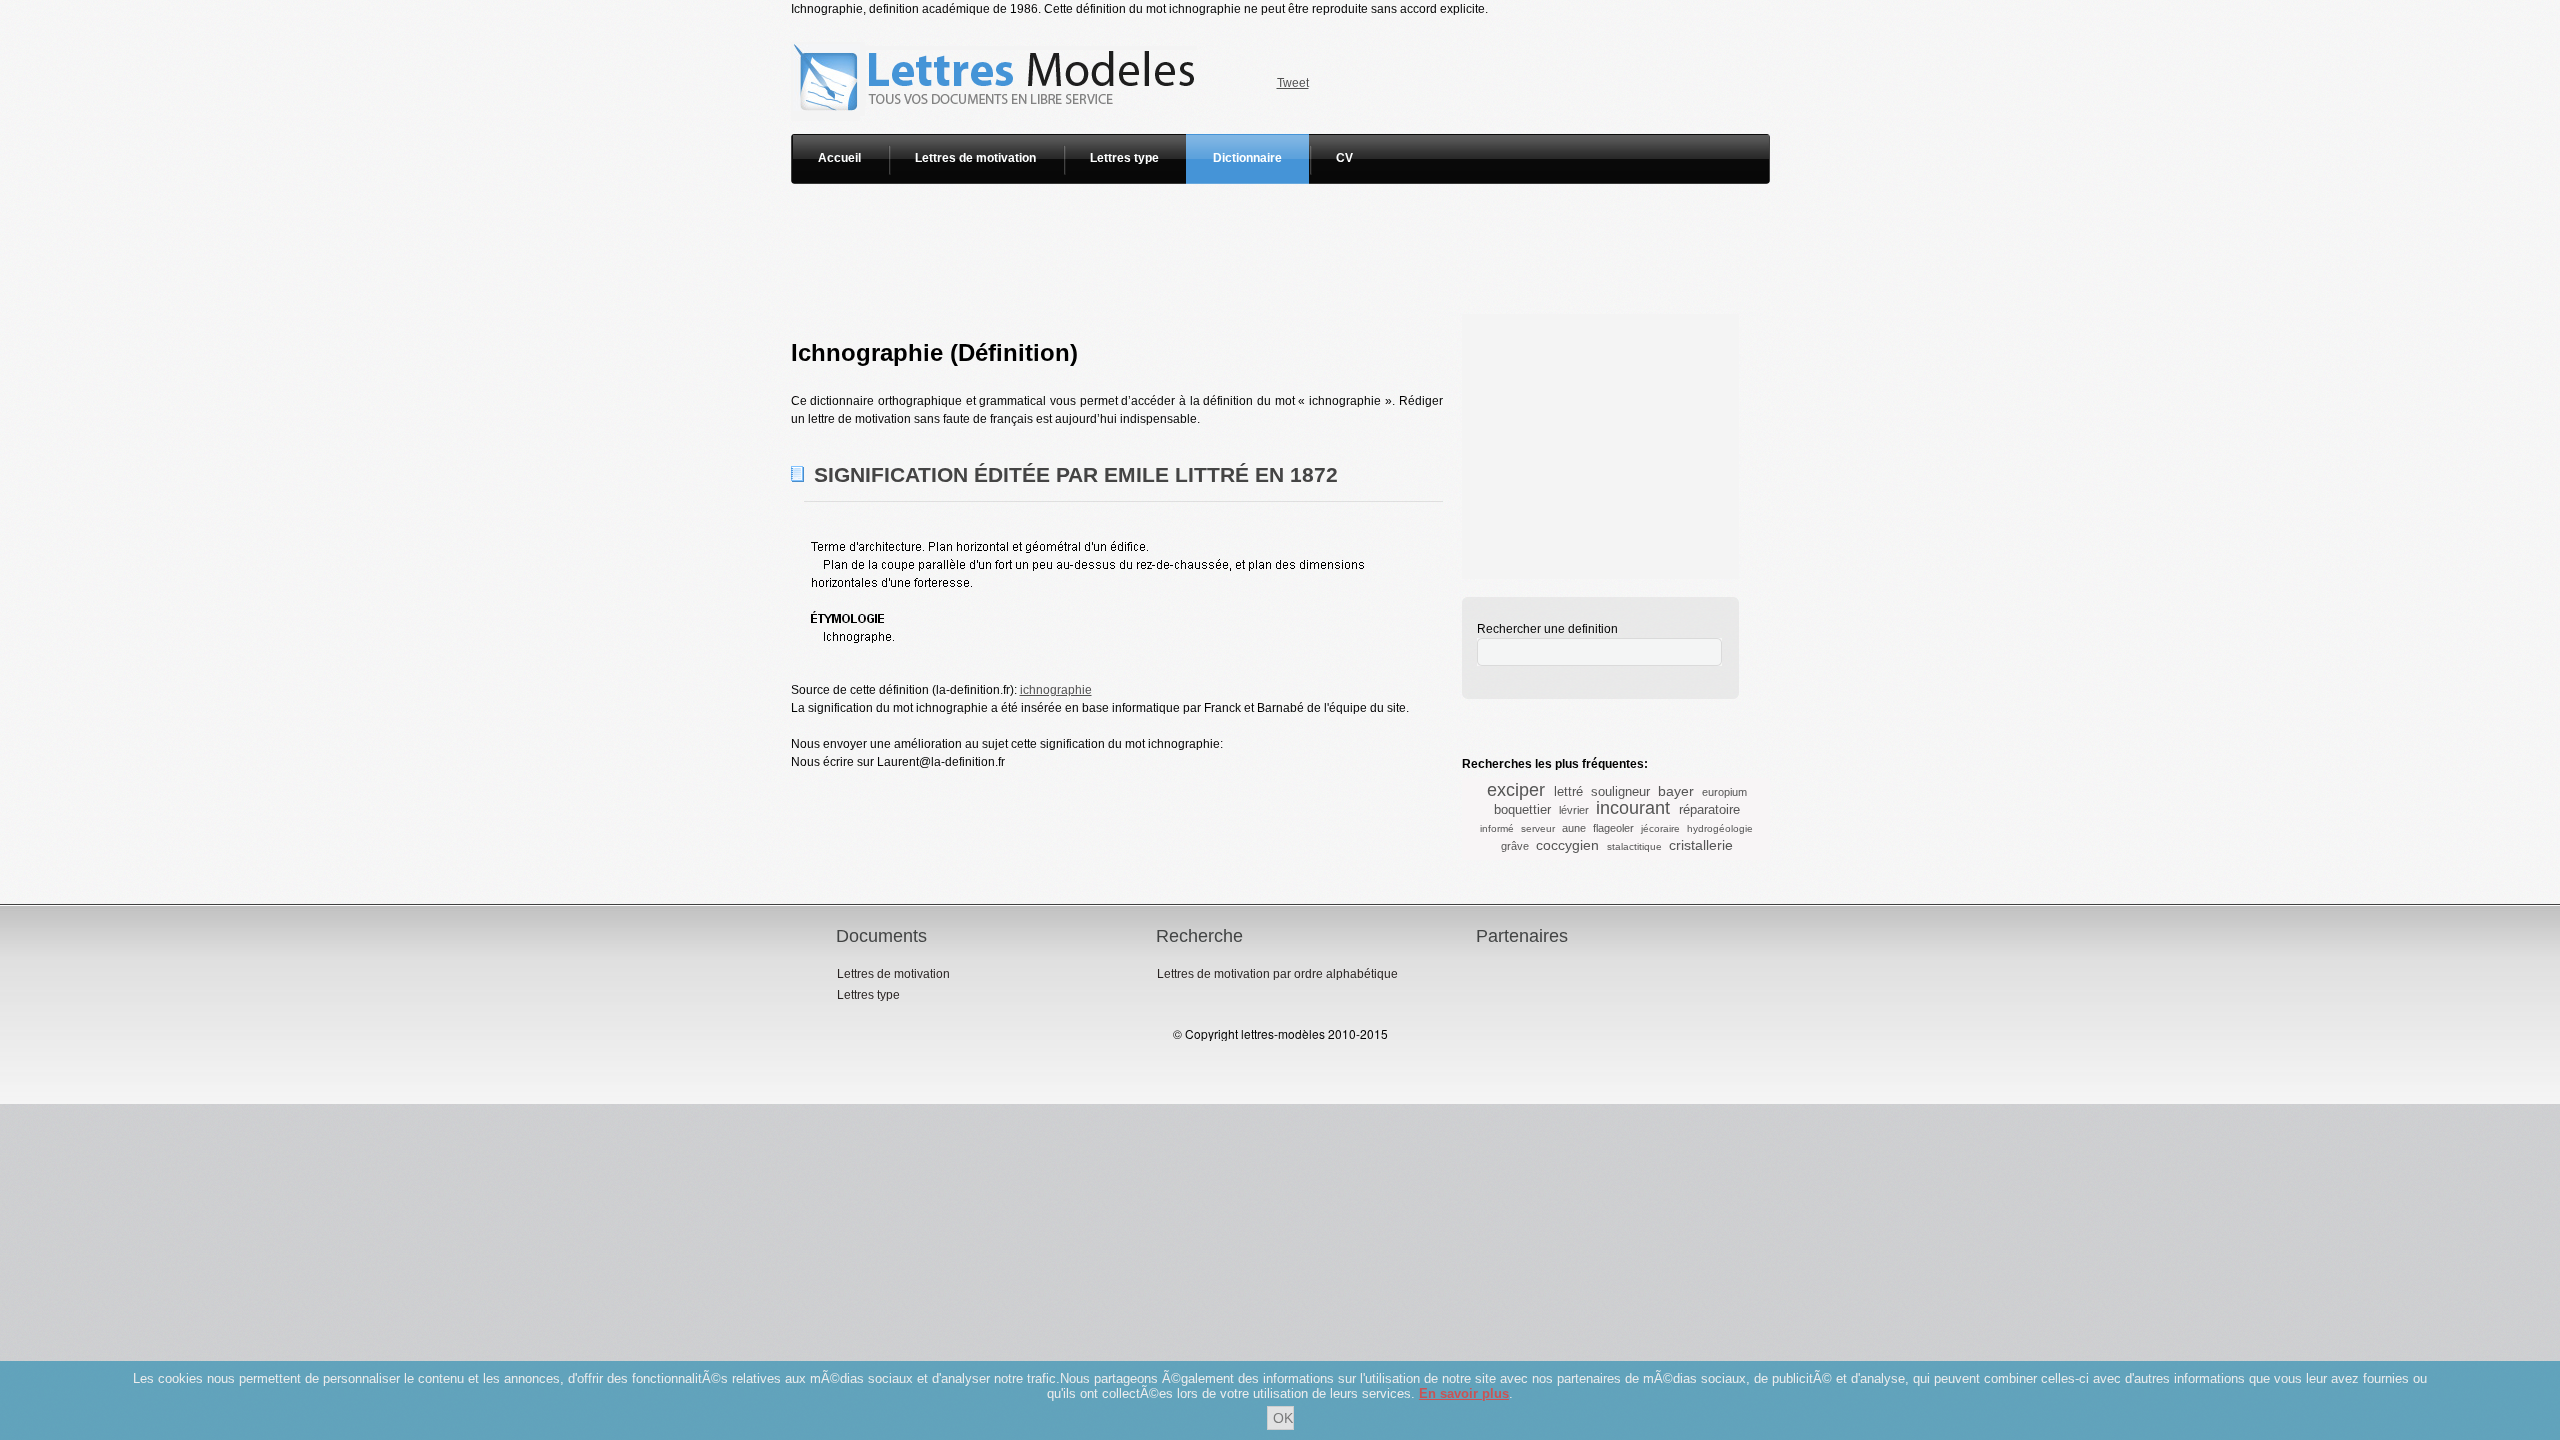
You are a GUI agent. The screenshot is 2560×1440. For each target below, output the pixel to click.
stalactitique (1634, 846)
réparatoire (1709, 809)
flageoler (1613, 828)
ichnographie (1056, 690)
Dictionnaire (1247, 158)
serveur (1538, 828)
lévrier (1574, 810)
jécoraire (1660, 828)
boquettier (1522, 809)
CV (1344, 158)
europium (1724, 792)
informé (1497, 828)
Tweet (1293, 83)
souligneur (1620, 791)
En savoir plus (1464, 1393)
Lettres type (1124, 158)
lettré (1568, 791)
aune (1574, 828)
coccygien (1567, 845)
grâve (1515, 846)
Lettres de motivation (975, 158)
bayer (1676, 791)
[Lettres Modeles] (997, 27)
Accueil (839, 158)
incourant (1633, 808)
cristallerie (1701, 845)
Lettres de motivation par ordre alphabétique (1277, 974)
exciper (1516, 790)
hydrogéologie (1720, 828)
